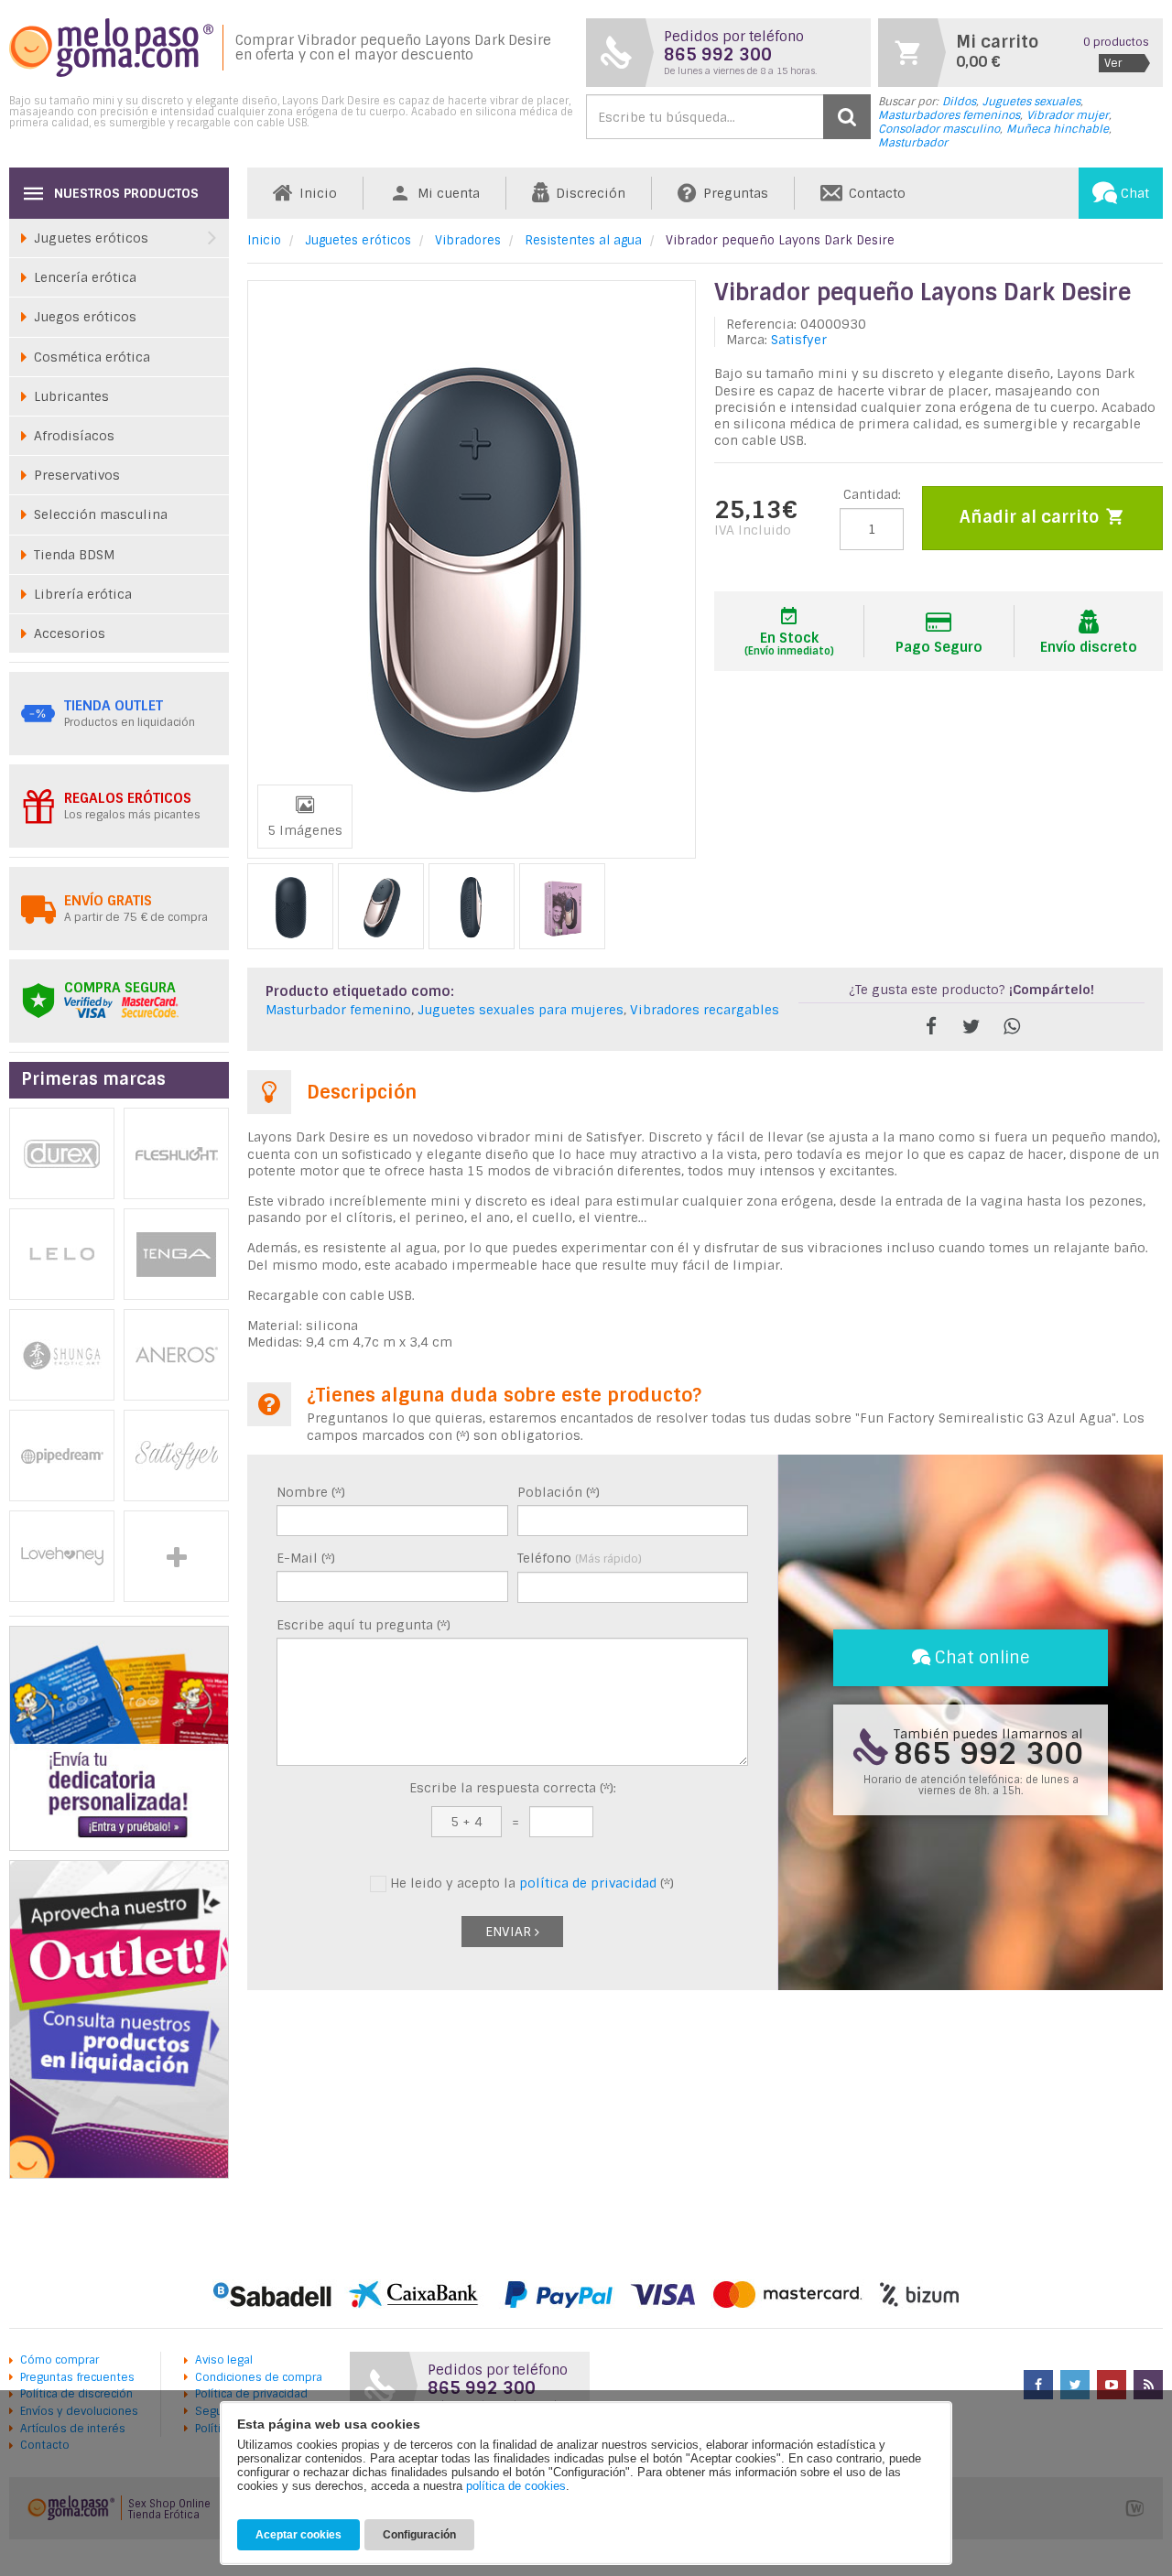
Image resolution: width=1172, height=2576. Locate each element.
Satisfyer (799, 340)
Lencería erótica (85, 277)
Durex (62, 1153)
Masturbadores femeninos (949, 115)
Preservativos (77, 475)
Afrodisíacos (74, 436)
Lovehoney (62, 1556)
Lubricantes (71, 396)
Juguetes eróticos (358, 240)
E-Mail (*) (306, 1558)
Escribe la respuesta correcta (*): (513, 1788)
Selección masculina (101, 514)
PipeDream (62, 1456)
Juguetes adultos (176, 1556)
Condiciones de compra (259, 2377)
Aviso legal (224, 2360)
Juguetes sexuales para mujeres (521, 1010)
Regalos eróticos (128, 798)
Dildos (959, 102)
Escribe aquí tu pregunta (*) (364, 1625)
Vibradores (468, 240)
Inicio (264, 240)
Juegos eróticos (85, 317)
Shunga (62, 1355)
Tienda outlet (114, 706)
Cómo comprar (60, 2360)
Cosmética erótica (92, 357)
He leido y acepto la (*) (530, 1883)
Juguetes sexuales (1031, 102)
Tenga (176, 1254)
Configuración (419, 2535)
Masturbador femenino (338, 1010)
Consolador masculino (939, 129)
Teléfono (580, 1558)
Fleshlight (176, 1153)
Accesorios (70, 633)
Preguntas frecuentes (77, 2377)
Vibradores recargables (705, 1010)
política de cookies (516, 2486)
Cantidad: (872, 494)
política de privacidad (588, 1883)
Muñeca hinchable (1058, 129)
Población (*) (559, 1492)
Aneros (176, 1355)
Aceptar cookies (298, 2535)
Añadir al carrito (1031, 517)
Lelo (62, 1254)
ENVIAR (510, 1932)
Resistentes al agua (583, 240)
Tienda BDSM (74, 555)
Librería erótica (83, 594)
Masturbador (913, 143)
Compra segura (120, 988)
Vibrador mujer (1068, 115)
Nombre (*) (311, 1492)
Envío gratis (108, 901)
